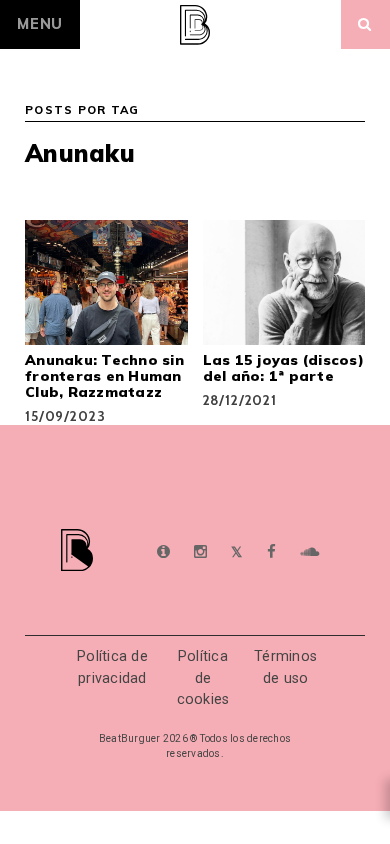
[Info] (163, 552)
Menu (40, 24)
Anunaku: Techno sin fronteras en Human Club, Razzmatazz (104, 376)
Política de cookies (203, 678)
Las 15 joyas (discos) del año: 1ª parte (283, 368)
